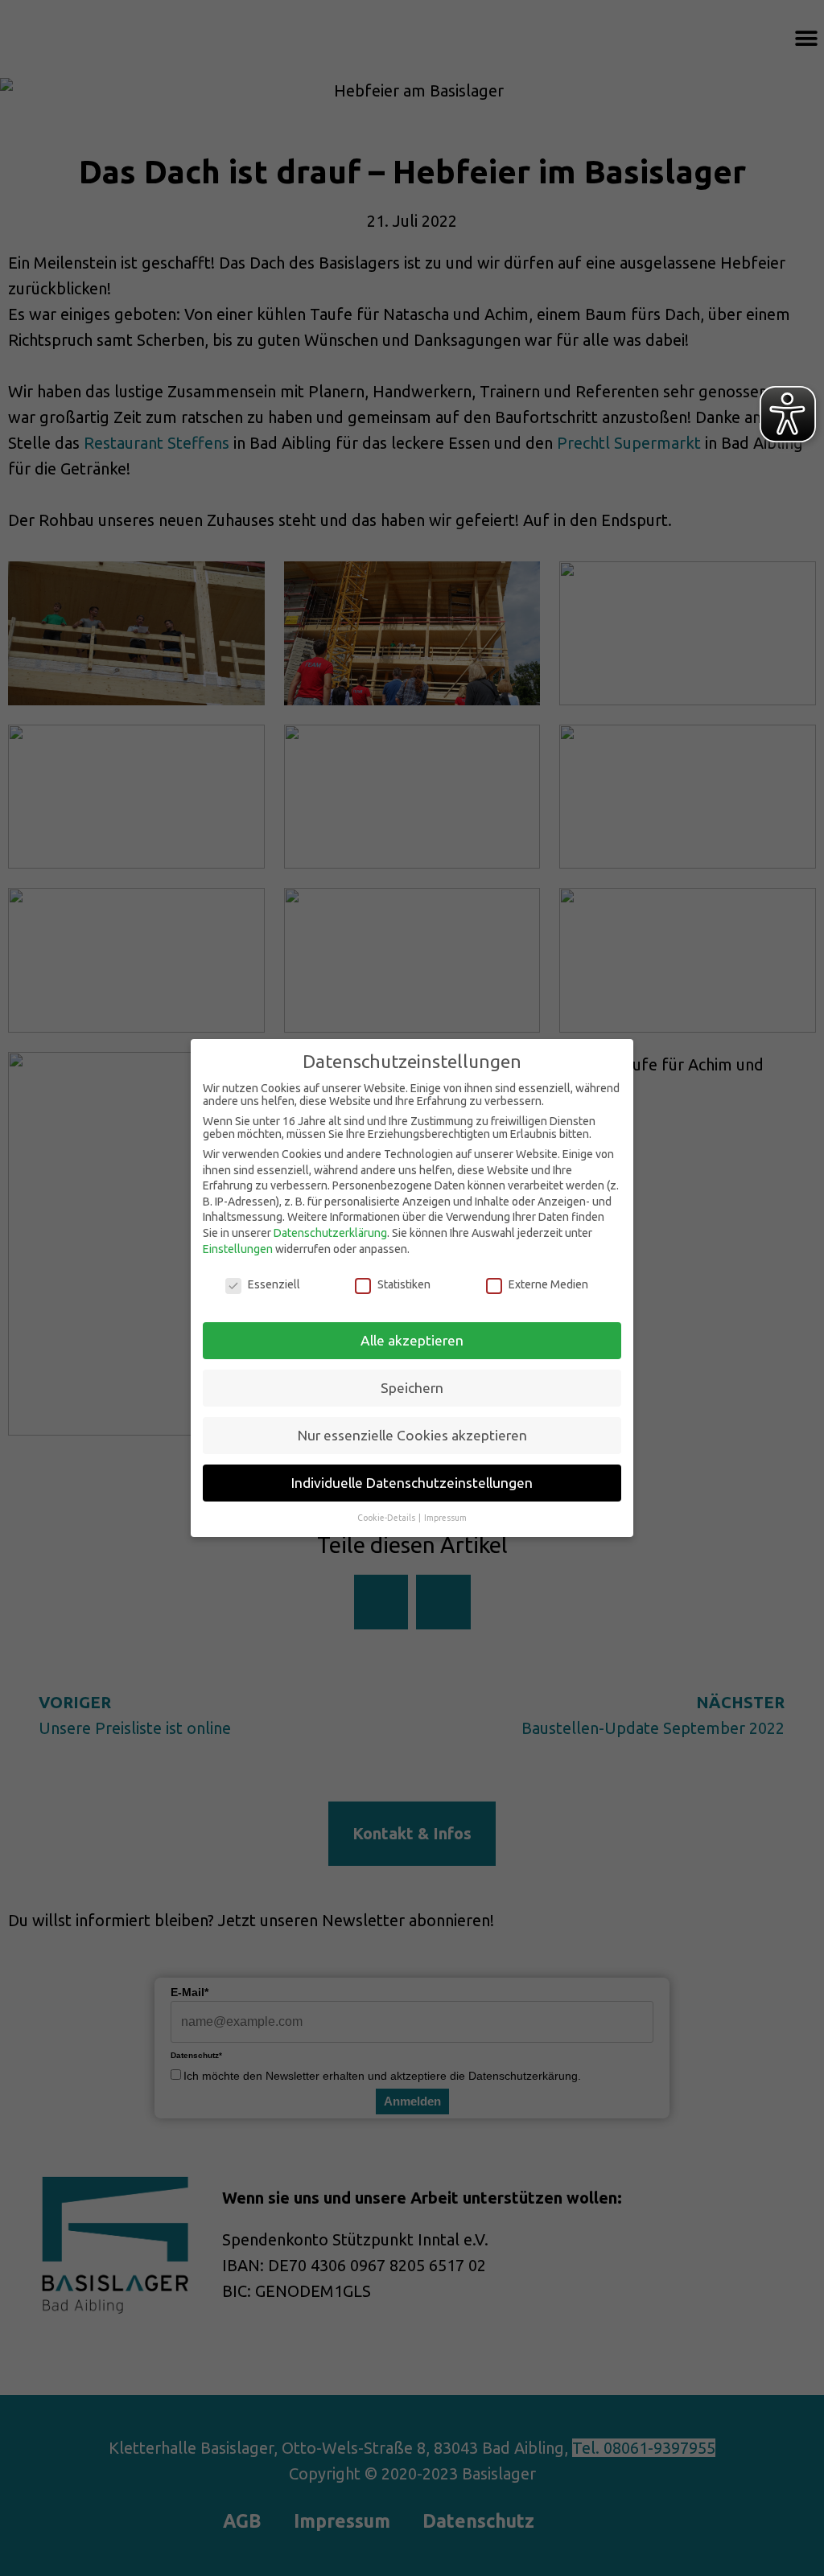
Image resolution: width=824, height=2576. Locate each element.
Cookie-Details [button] (387, 1518)
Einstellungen (238, 1249)
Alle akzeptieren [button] (412, 1340)
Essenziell (274, 1284)
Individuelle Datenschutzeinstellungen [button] (412, 1483)
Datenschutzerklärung (330, 1233)
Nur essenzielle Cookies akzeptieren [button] (412, 1435)
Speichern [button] (412, 1388)
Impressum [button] (445, 1518)
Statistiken (404, 1284)
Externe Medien (548, 1284)
